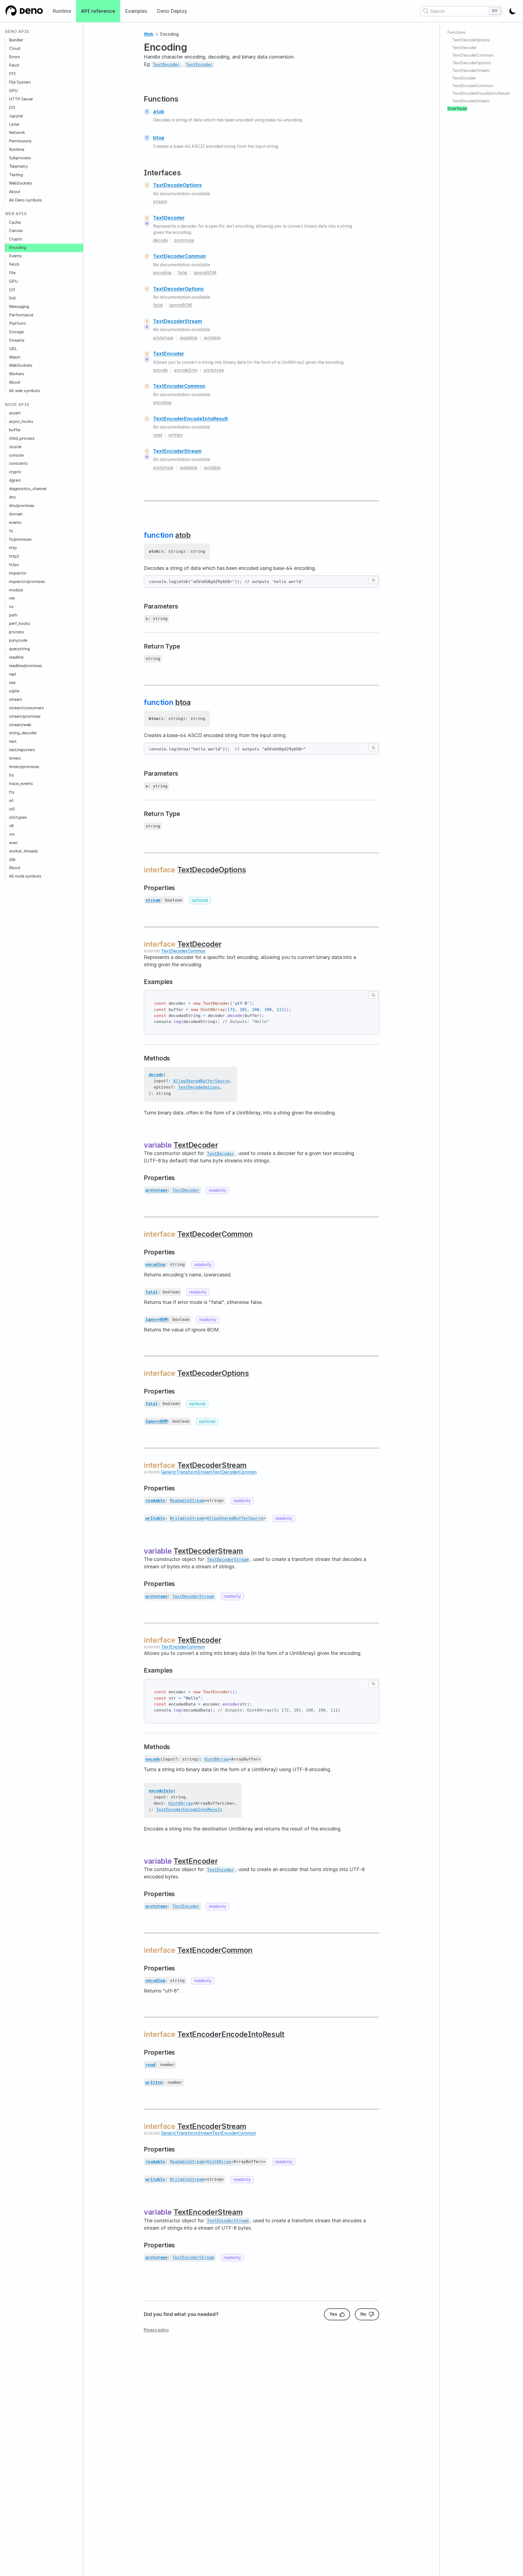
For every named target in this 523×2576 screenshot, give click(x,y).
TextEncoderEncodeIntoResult (191, 419)
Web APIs (16, 214)
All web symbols (25, 391)
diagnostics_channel (28, 489)
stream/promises (25, 716)
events (15, 522)
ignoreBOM (205, 273)
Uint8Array (217, 1759)
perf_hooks (20, 624)
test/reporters (22, 750)
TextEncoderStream (177, 451)
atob (159, 111)
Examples (136, 11)
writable (212, 338)
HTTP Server (21, 99)
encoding (162, 273)
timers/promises (24, 767)
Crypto (16, 239)
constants (18, 463)
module (16, 590)
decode (160, 240)
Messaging (19, 307)
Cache (15, 222)
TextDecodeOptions (177, 185)
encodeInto (186, 370)
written (176, 435)
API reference (98, 11)
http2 (14, 556)
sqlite (14, 691)
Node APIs (17, 405)
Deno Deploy (172, 11)
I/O (12, 108)
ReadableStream (187, 1501)
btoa (159, 138)
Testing (16, 175)
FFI (12, 74)
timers (15, 758)
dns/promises (22, 506)
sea (12, 683)
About (15, 192)
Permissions (20, 141)
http (13, 548)
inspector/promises (27, 582)
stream (16, 699)
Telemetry (18, 166)
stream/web (20, 725)
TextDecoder (169, 218)
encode (160, 370)
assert (15, 413)
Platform (17, 323)
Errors (15, 57)
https (14, 565)
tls (11, 775)
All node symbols (25, 876)
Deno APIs (17, 32)
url (11, 800)
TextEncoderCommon (179, 386)
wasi (13, 843)
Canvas (16, 231)
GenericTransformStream (187, 1472)
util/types (18, 817)
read (158, 435)
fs (11, 531)
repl (13, 674)
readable (188, 338)
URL (13, 349)
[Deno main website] (24, 11)
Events (15, 256)
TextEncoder (169, 354)
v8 (11, 826)
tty (12, 792)
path (13, 615)
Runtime (62, 11)
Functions (456, 32)
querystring (19, 649)
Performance (21, 315)
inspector (18, 573)
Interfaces (457, 109)
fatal (183, 273)
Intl (12, 298)
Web (149, 34)
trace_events (21, 784)
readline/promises (25, 666)
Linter (14, 124)
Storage (16, 332)
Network (17, 133)
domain (16, 514)
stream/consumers (26, 708)
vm (12, 834)
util (12, 809)
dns (12, 497)
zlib (12, 860)
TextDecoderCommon (180, 256)
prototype (184, 240)
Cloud (15, 48)
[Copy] (373, 580)
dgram (15, 480)
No (363, 2314)
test (13, 741)
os (11, 607)
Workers (17, 374)
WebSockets (21, 183)
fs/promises (20, 539)
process (16, 632)
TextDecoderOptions (178, 289)
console (16, 455)
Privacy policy (156, 2330)
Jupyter (16, 116)
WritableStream (187, 1518)
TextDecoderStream (178, 321)
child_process (22, 438)
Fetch (14, 65)
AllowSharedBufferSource (201, 1081)
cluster (15, 447)
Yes (333, 2314)
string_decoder (23, 733)
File (12, 273)
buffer (15, 430)
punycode (18, 640)
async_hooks (21, 421)
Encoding (18, 247)
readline (16, 657)
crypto (15, 472)
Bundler (16, 40)
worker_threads (23, 851)
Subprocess (20, 158)
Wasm (15, 357)
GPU (13, 91)
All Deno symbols (25, 200)
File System (20, 82)
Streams (17, 340)
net (12, 598)
